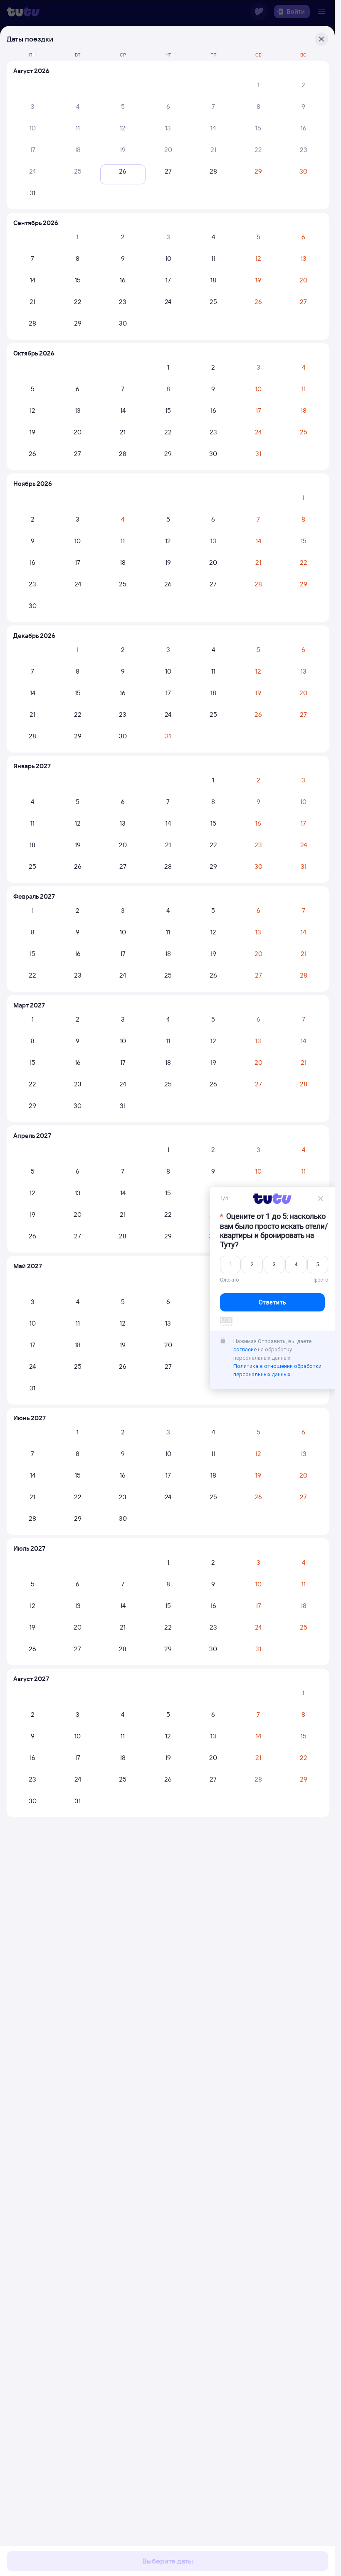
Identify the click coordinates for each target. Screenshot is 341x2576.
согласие (245, 1349)
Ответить (273, 1302)
